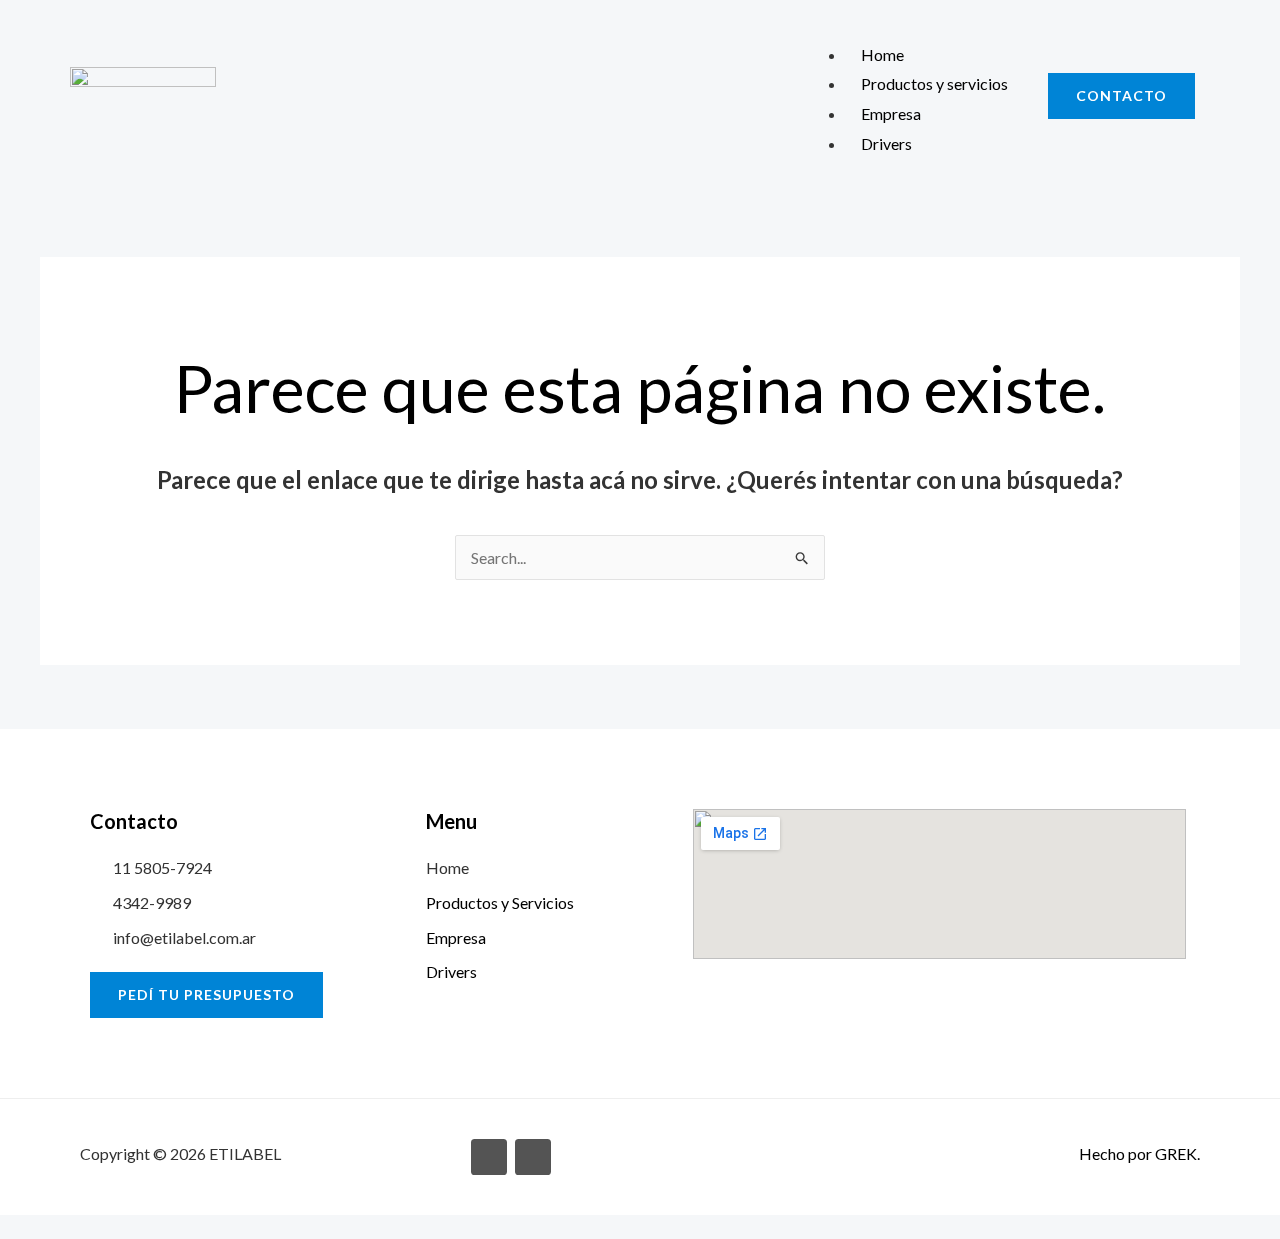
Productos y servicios (934, 83)
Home (882, 54)
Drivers (886, 143)
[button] (910, 25)
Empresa (891, 113)
